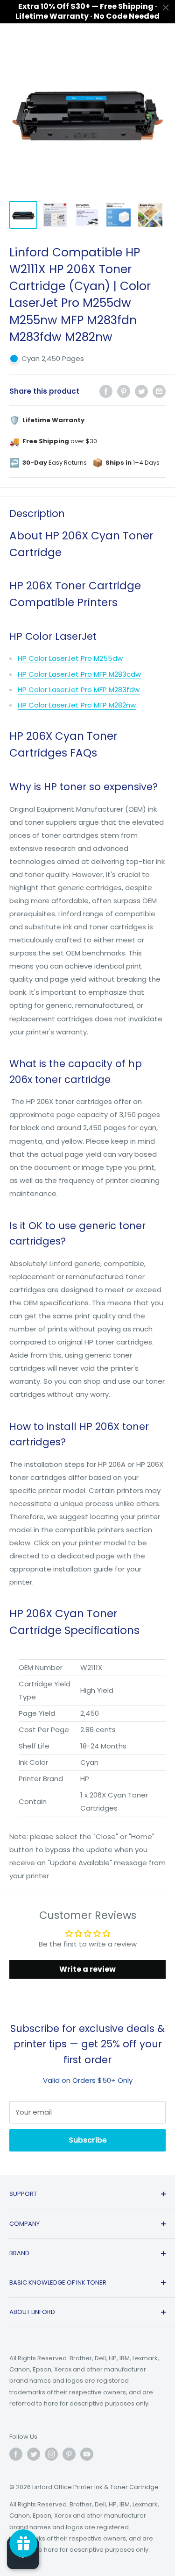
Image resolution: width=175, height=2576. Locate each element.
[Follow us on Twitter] (34, 2454)
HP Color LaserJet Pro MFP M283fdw (79, 690)
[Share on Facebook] (106, 391)
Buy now (136, 2487)
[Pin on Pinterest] (124, 391)
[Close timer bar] (166, 7)
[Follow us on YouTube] (87, 2454)
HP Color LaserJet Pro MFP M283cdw (79, 674)
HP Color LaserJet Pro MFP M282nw (77, 705)
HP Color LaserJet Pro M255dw (70, 658)
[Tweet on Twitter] (141, 391)
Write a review (87, 1969)
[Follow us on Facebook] (16, 2454)
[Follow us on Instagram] (51, 2454)
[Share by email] (159, 391)
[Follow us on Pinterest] (69, 2454)
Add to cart (64, 2487)
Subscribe (88, 2140)
